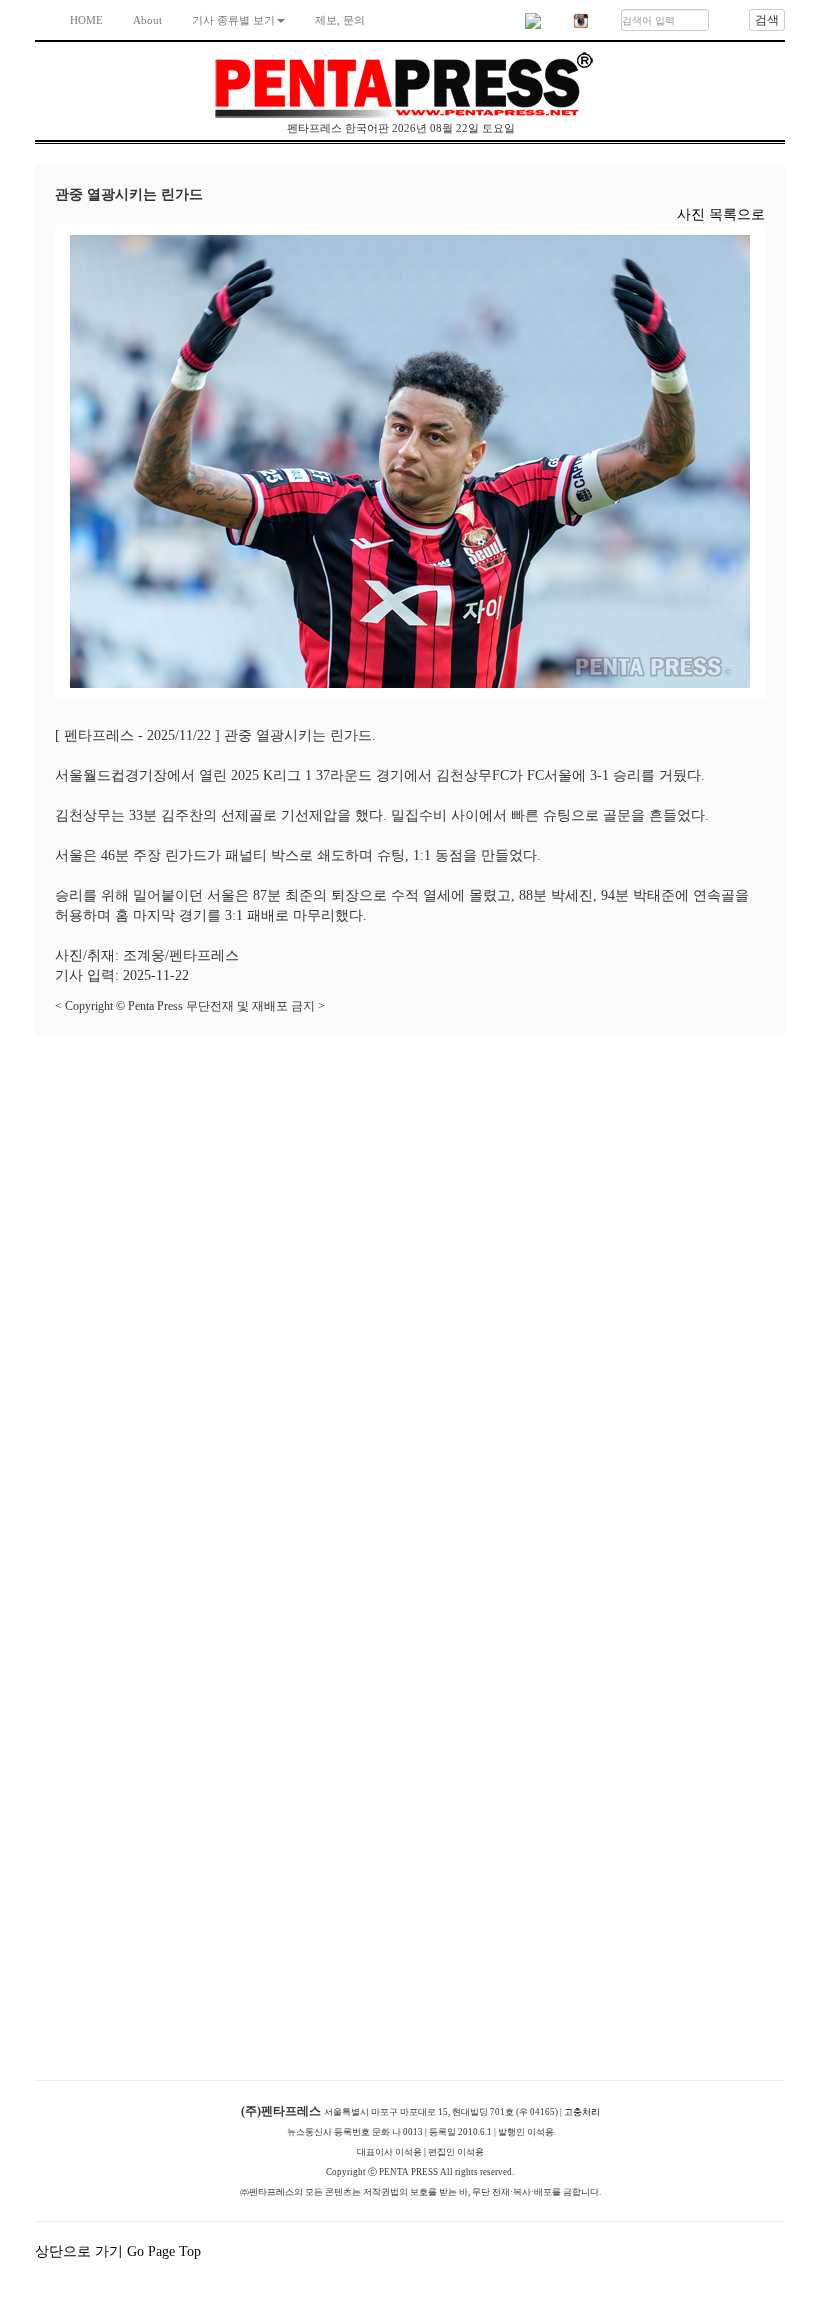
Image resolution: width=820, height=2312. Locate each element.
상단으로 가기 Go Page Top (120, 2251)
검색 (767, 20)
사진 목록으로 (721, 214)
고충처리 (582, 2112)
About (147, 20)
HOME (86, 20)
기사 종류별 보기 (233, 20)
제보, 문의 (340, 20)
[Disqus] (410, 1286)
